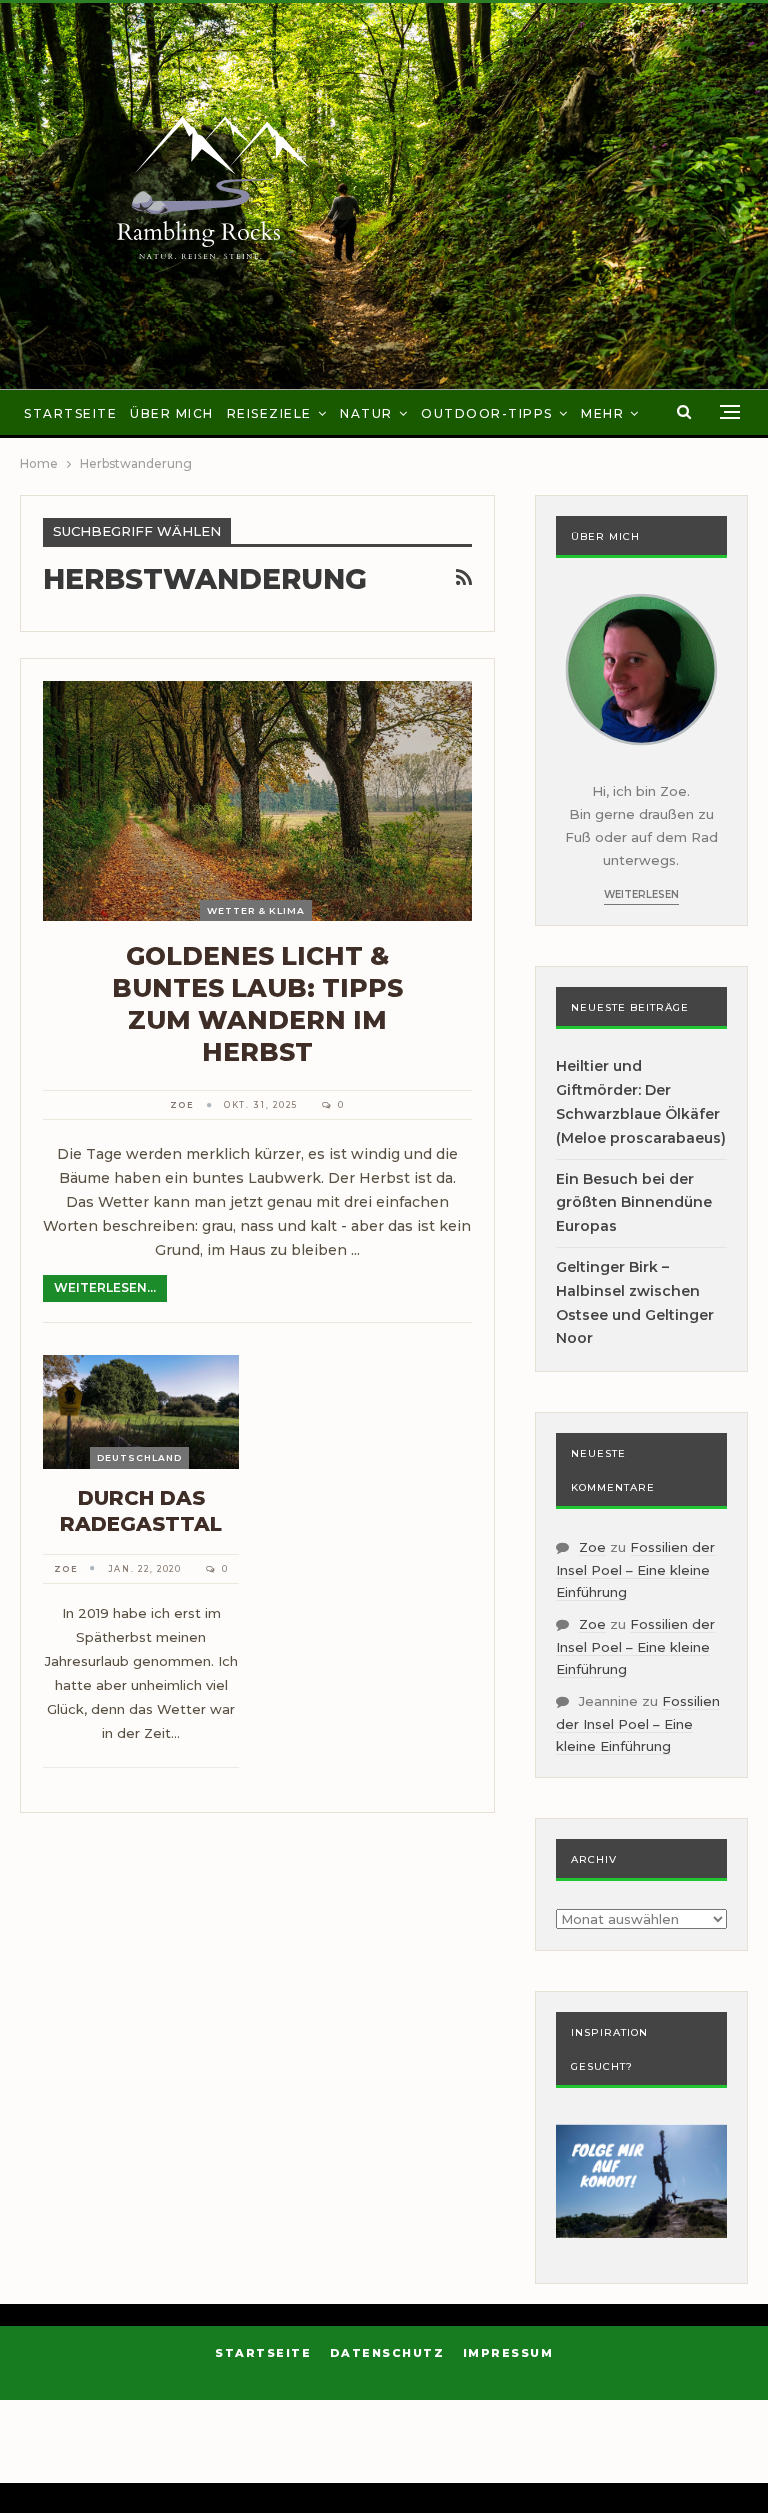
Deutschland (139, 1457)
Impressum (508, 2353)
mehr (602, 413)
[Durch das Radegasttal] (141, 1412)
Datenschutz (387, 2353)
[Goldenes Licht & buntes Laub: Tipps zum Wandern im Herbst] (257, 801)
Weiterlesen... (105, 1287)
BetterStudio (553, 2447)
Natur (366, 413)
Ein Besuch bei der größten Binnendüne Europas (634, 1203)
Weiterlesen (641, 894)
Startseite (70, 413)
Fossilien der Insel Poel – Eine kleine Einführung (635, 1569)
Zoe (592, 1547)
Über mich (172, 413)
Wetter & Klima (256, 910)
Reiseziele (269, 413)
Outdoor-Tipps (487, 413)
